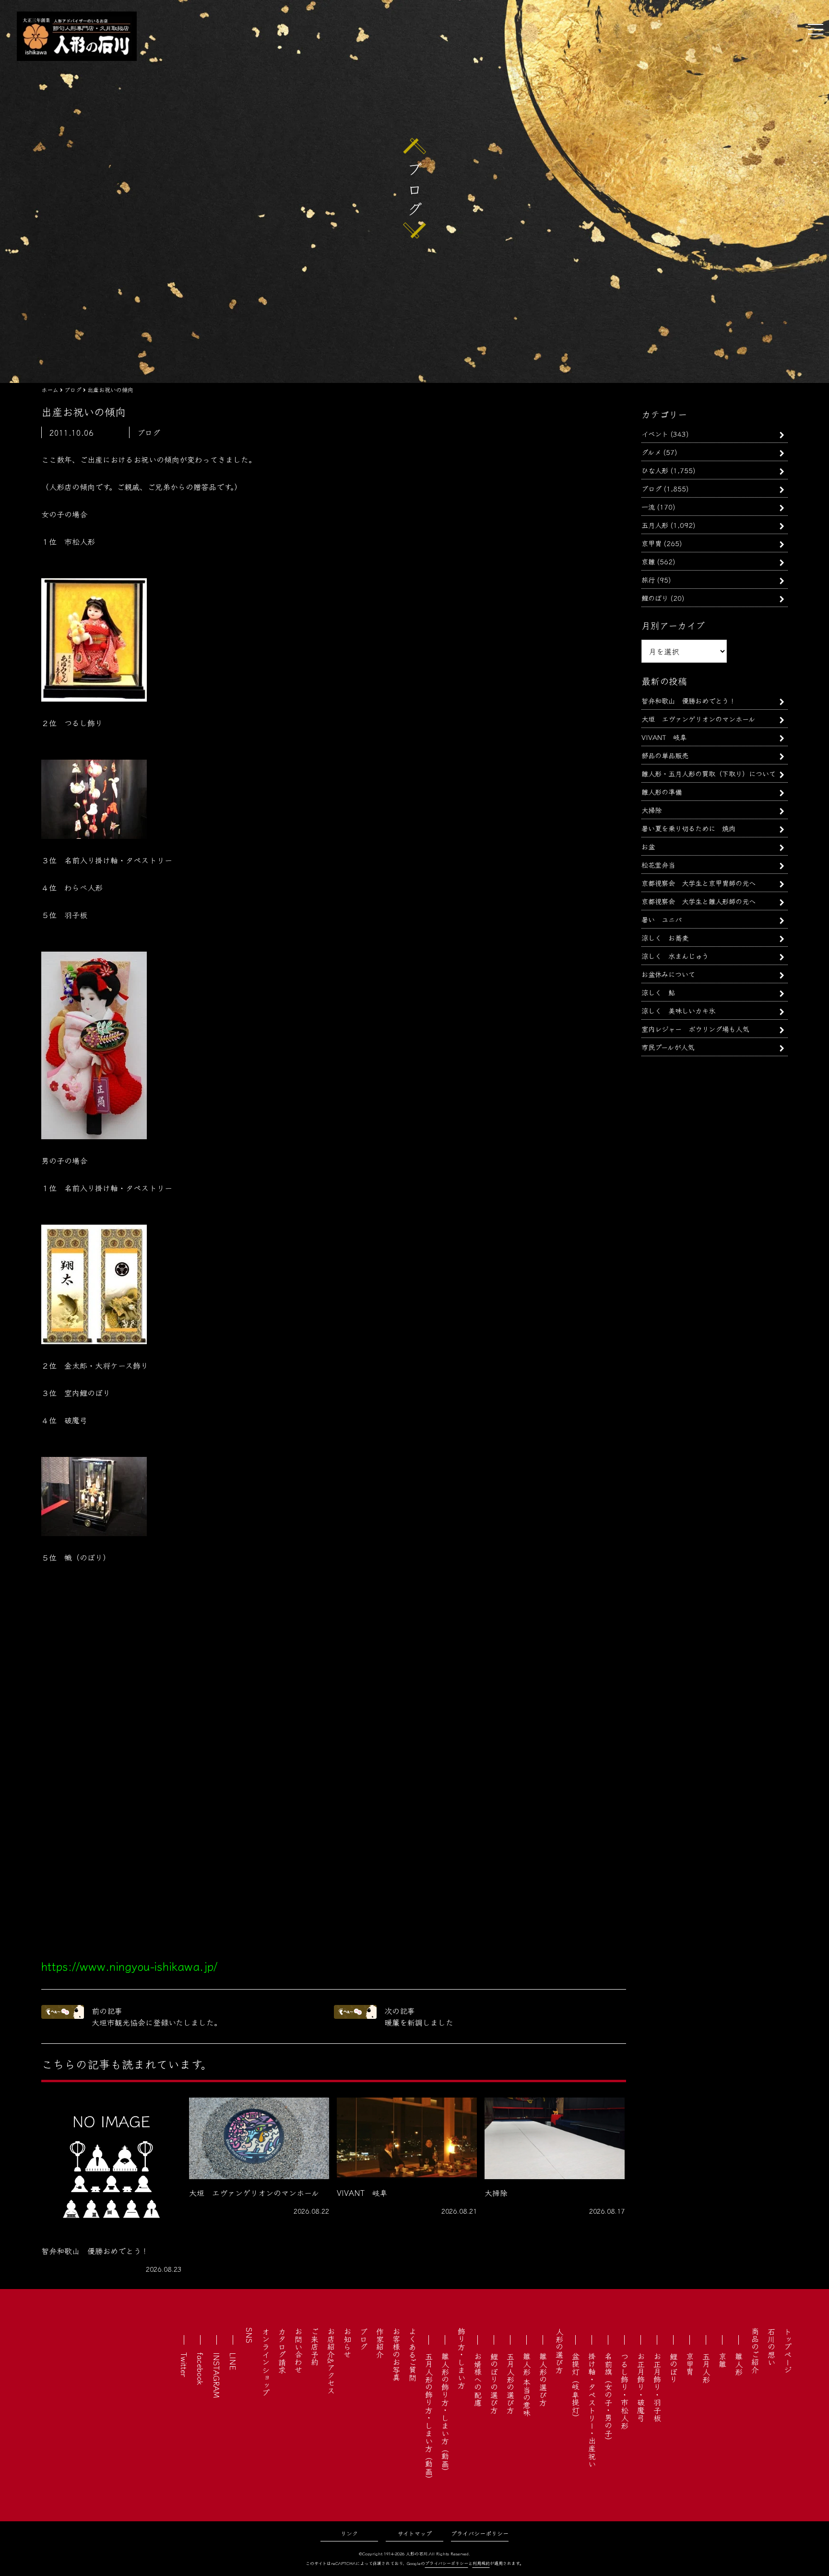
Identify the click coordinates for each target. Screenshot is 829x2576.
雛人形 (739, 2364)
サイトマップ (415, 2533)
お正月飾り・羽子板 (657, 2387)
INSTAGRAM (217, 2375)
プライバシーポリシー (480, 2533)
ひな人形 (655, 470)
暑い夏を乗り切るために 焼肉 (688, 828)
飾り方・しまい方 (462, 2358)
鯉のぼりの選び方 (494, 2383)
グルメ (651, 452)
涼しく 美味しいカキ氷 (678, 1010)
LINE (233, 2361)
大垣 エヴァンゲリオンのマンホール (698, 719)
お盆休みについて (668, 974)
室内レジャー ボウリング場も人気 (695, 1029)
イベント (655, 434)
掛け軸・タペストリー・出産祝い (592, 2410)
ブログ (651, 488)
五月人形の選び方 (510, 2383)
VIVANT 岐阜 (664, 737)
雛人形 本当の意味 (527, 2385)
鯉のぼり (655, 598)
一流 (648, 507)
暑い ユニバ (662, 919)
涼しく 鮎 (658, 992)
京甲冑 (651, 543)
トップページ (788, 2350)
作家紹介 (380, 2343)
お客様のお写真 (396, 2354)
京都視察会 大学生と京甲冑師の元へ (699, 883)
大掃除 (651, 810)
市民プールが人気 (668, 1047)
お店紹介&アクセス (331, 2361)
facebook (201, 2369)
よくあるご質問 (413, 2354)
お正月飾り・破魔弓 (641, 2387)
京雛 (648, 561)
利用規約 (481, 2563)
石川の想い (771, 2347)
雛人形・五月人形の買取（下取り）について (709, 773)
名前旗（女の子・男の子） (608, 2398)
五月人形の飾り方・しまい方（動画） (429, 2418)
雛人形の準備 (662, 792)
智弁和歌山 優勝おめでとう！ (688, 700)
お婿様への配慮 (478, 2379)
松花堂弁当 (658, 865)
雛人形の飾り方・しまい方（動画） (445, 2414)
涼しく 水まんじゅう (675, 956)
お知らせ (347, 2343)
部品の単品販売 (665, 755)
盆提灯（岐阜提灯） (576, 2387)
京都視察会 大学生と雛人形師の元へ (699, 901)
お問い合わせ (298, 2350)
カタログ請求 (282, 2350)
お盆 (648, 846)
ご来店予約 (315, 2347)
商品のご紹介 (755, 2350)
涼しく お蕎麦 (665, 937)
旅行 (648, 579)
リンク (349, 2533)
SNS (249, 2335)
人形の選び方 (559, 2350)
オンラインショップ (266, 2362)
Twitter (184, 2365)
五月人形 (655, 525)
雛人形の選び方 (543, 2379)
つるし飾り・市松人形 (625, 2391)
